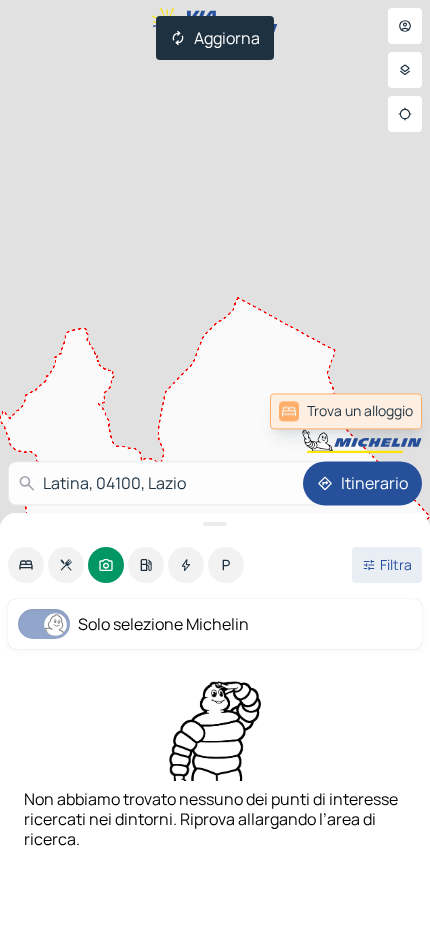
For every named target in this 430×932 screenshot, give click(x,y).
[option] (26, 565)
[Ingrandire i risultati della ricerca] (215, 524)
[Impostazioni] (405, 70)
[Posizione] (405, 114)
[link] (346, 411)
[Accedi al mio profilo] (405, 26)
